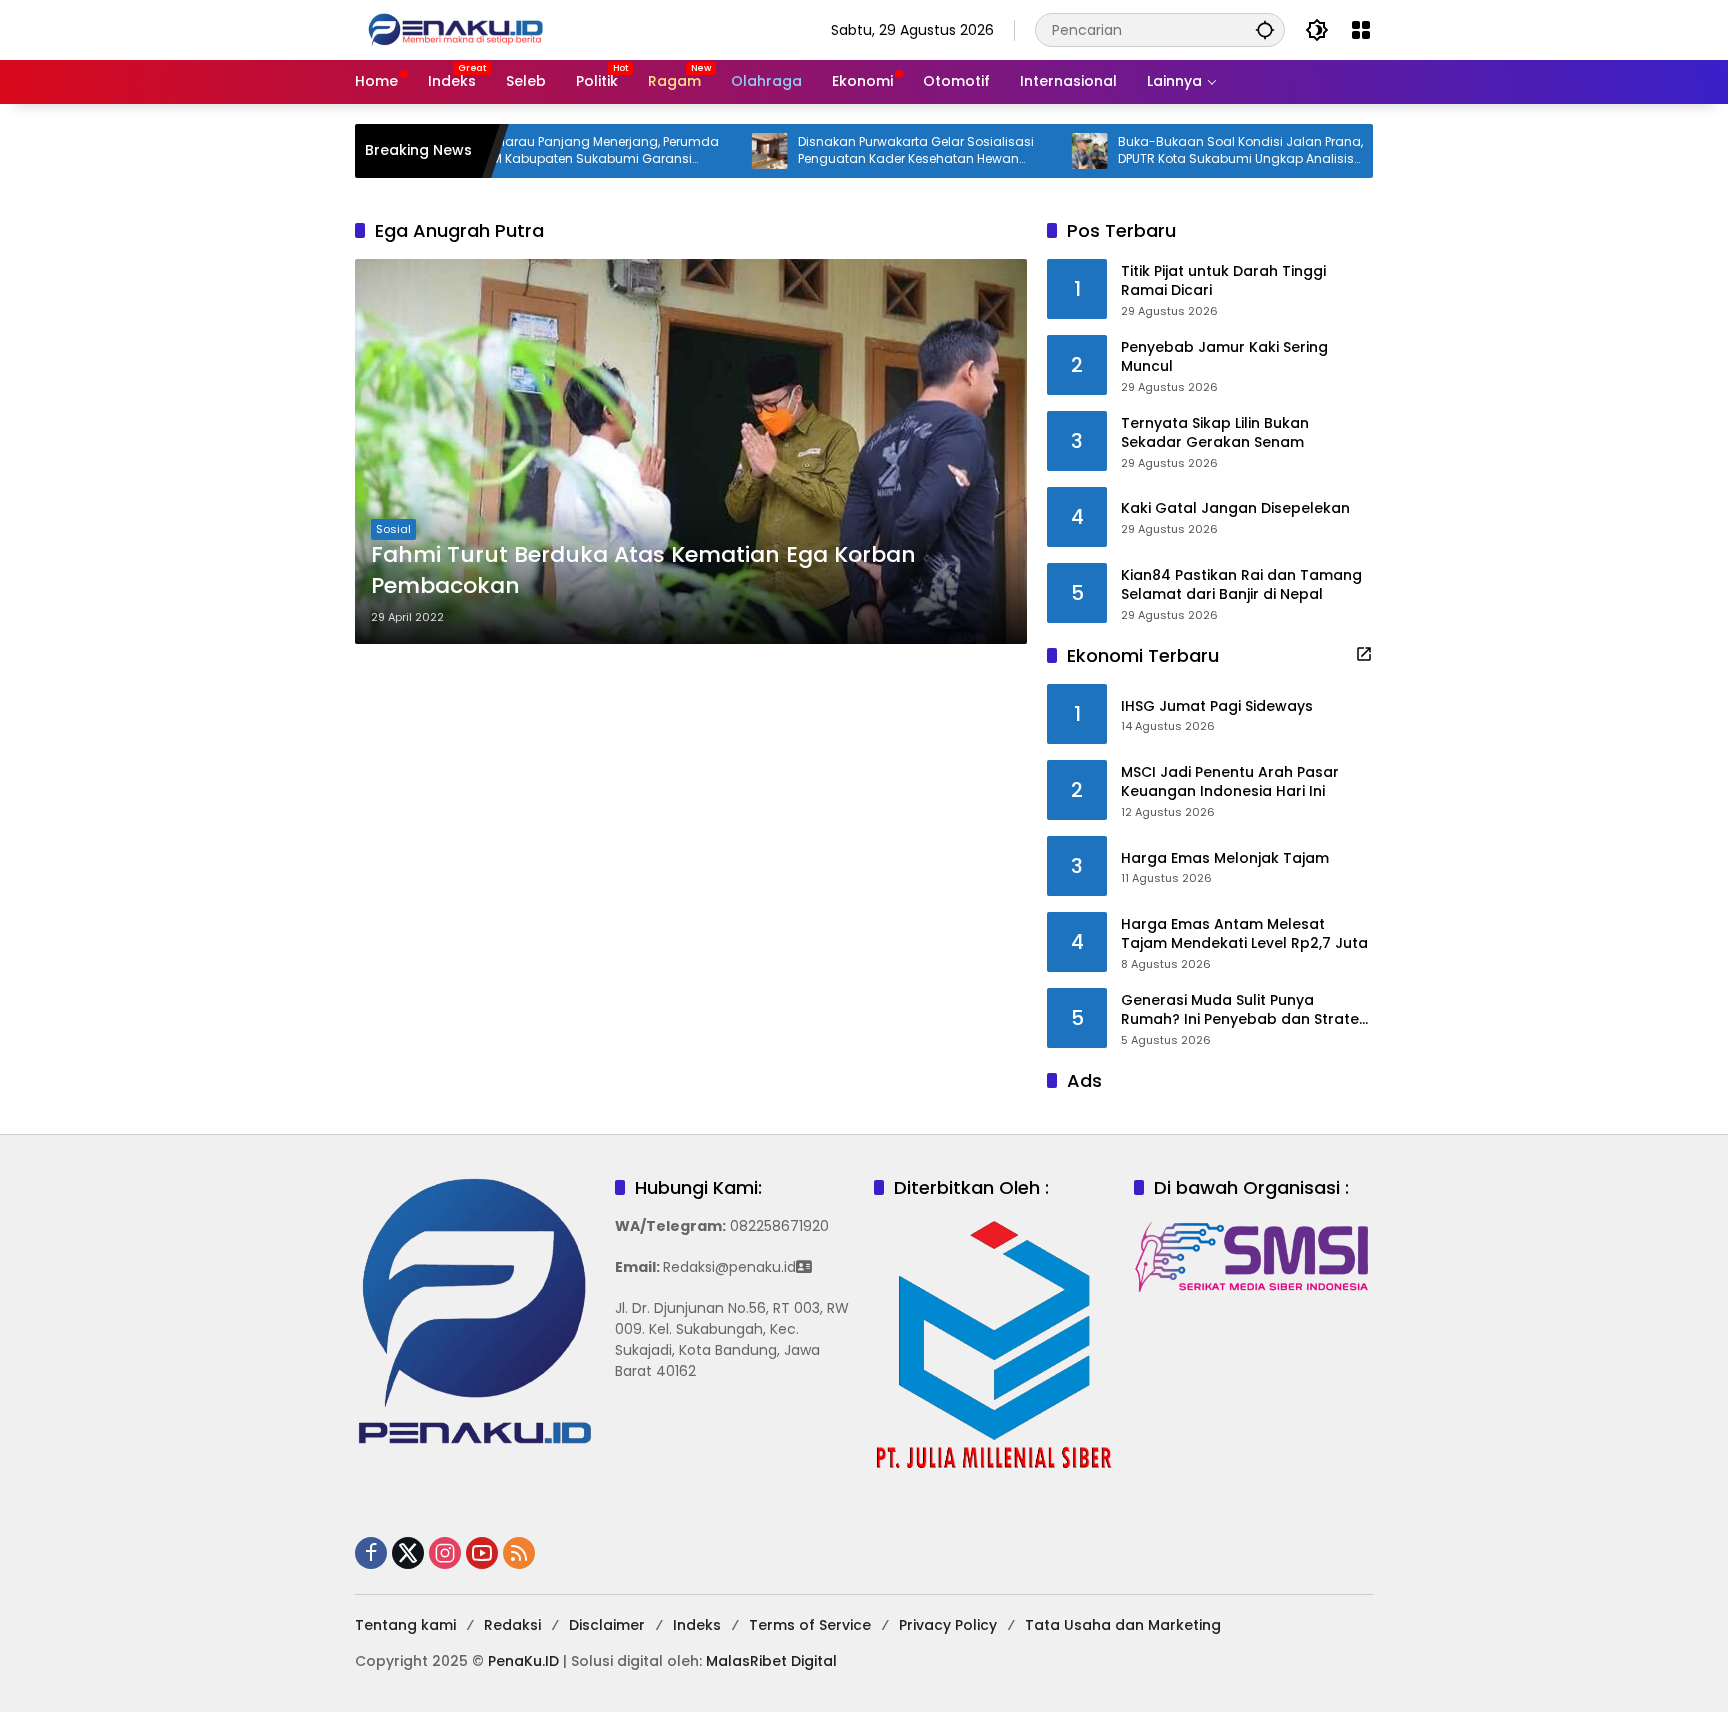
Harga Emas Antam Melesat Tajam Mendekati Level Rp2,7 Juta (1244, 934)
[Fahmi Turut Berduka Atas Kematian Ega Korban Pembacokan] (691, 451)
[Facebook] (371, 1553)
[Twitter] (408, 1553)
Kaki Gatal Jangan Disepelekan (1235, 508)
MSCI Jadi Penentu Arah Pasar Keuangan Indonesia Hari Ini (1230, 782)
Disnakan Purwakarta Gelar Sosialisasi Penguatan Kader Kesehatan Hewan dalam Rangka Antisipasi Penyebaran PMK (855, 151)
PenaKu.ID (523, 1661)
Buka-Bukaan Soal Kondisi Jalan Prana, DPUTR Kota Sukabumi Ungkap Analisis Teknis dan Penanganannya (1179, 151)
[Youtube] (482, 1553)
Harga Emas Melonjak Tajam (1225, 858)
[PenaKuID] (455, 29)
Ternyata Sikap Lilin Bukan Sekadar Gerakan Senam (1215, 433)
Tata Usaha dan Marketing (1123, 1625)
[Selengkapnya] (1364, 654)
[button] (1265, 29)
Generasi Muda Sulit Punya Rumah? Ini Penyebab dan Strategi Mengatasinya (1246, 1010)
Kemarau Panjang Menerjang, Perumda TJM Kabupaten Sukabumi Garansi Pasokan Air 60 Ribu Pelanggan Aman (537, 151)
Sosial (393, 529)
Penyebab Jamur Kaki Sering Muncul (1224, 357)
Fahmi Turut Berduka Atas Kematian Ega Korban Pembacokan (643, 570)
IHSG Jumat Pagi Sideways (1217, 706)
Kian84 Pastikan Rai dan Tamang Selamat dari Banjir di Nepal (1241, 585)
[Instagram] (445, 1553)
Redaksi (512, 1625)
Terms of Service (810, 1625)
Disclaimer (607, 1625)
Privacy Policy (948, 1625)
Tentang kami (405, 1625)
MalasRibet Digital (771, 1661)
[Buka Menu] (1361, 30)
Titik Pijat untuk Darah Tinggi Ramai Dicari (1223, 281)
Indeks (697, 1625)
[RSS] (519, 1553)
